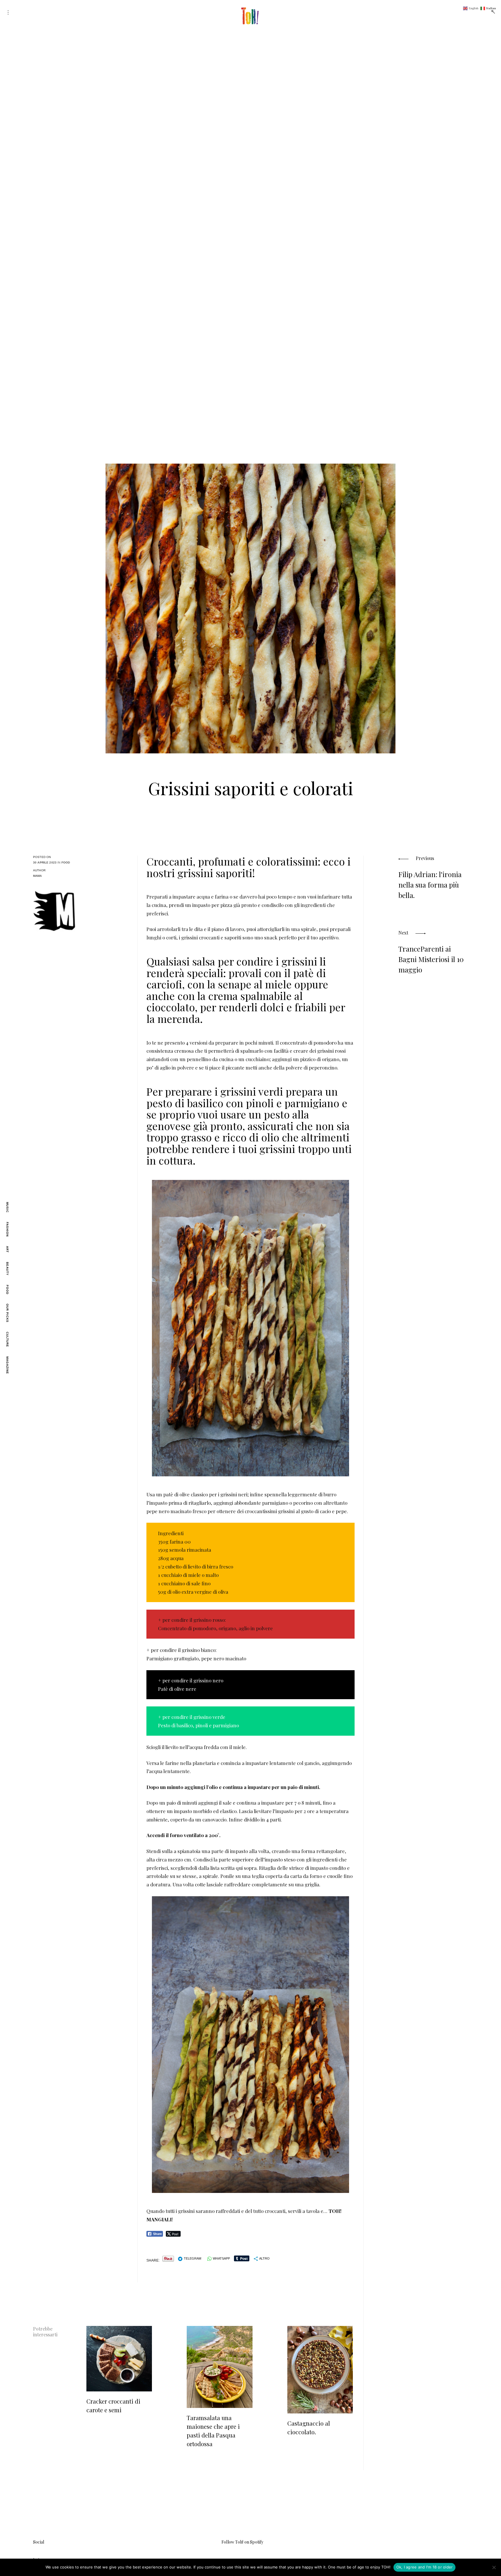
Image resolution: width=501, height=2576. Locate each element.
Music (7, 1207)
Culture (7, 1339)
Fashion (7, 1229)
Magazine (7, 1365)
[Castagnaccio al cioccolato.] (320, 2370)
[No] (494, 2567)
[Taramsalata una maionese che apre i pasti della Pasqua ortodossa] (219, 2367)
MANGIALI (159, 2219)
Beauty (7, 1269)
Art (7, 1249)
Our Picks (7, 1313)
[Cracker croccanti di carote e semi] (119, 2359)
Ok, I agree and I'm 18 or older (425, 2567)
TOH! (335, 2211)
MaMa (38, 876)
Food (7, 1290)
